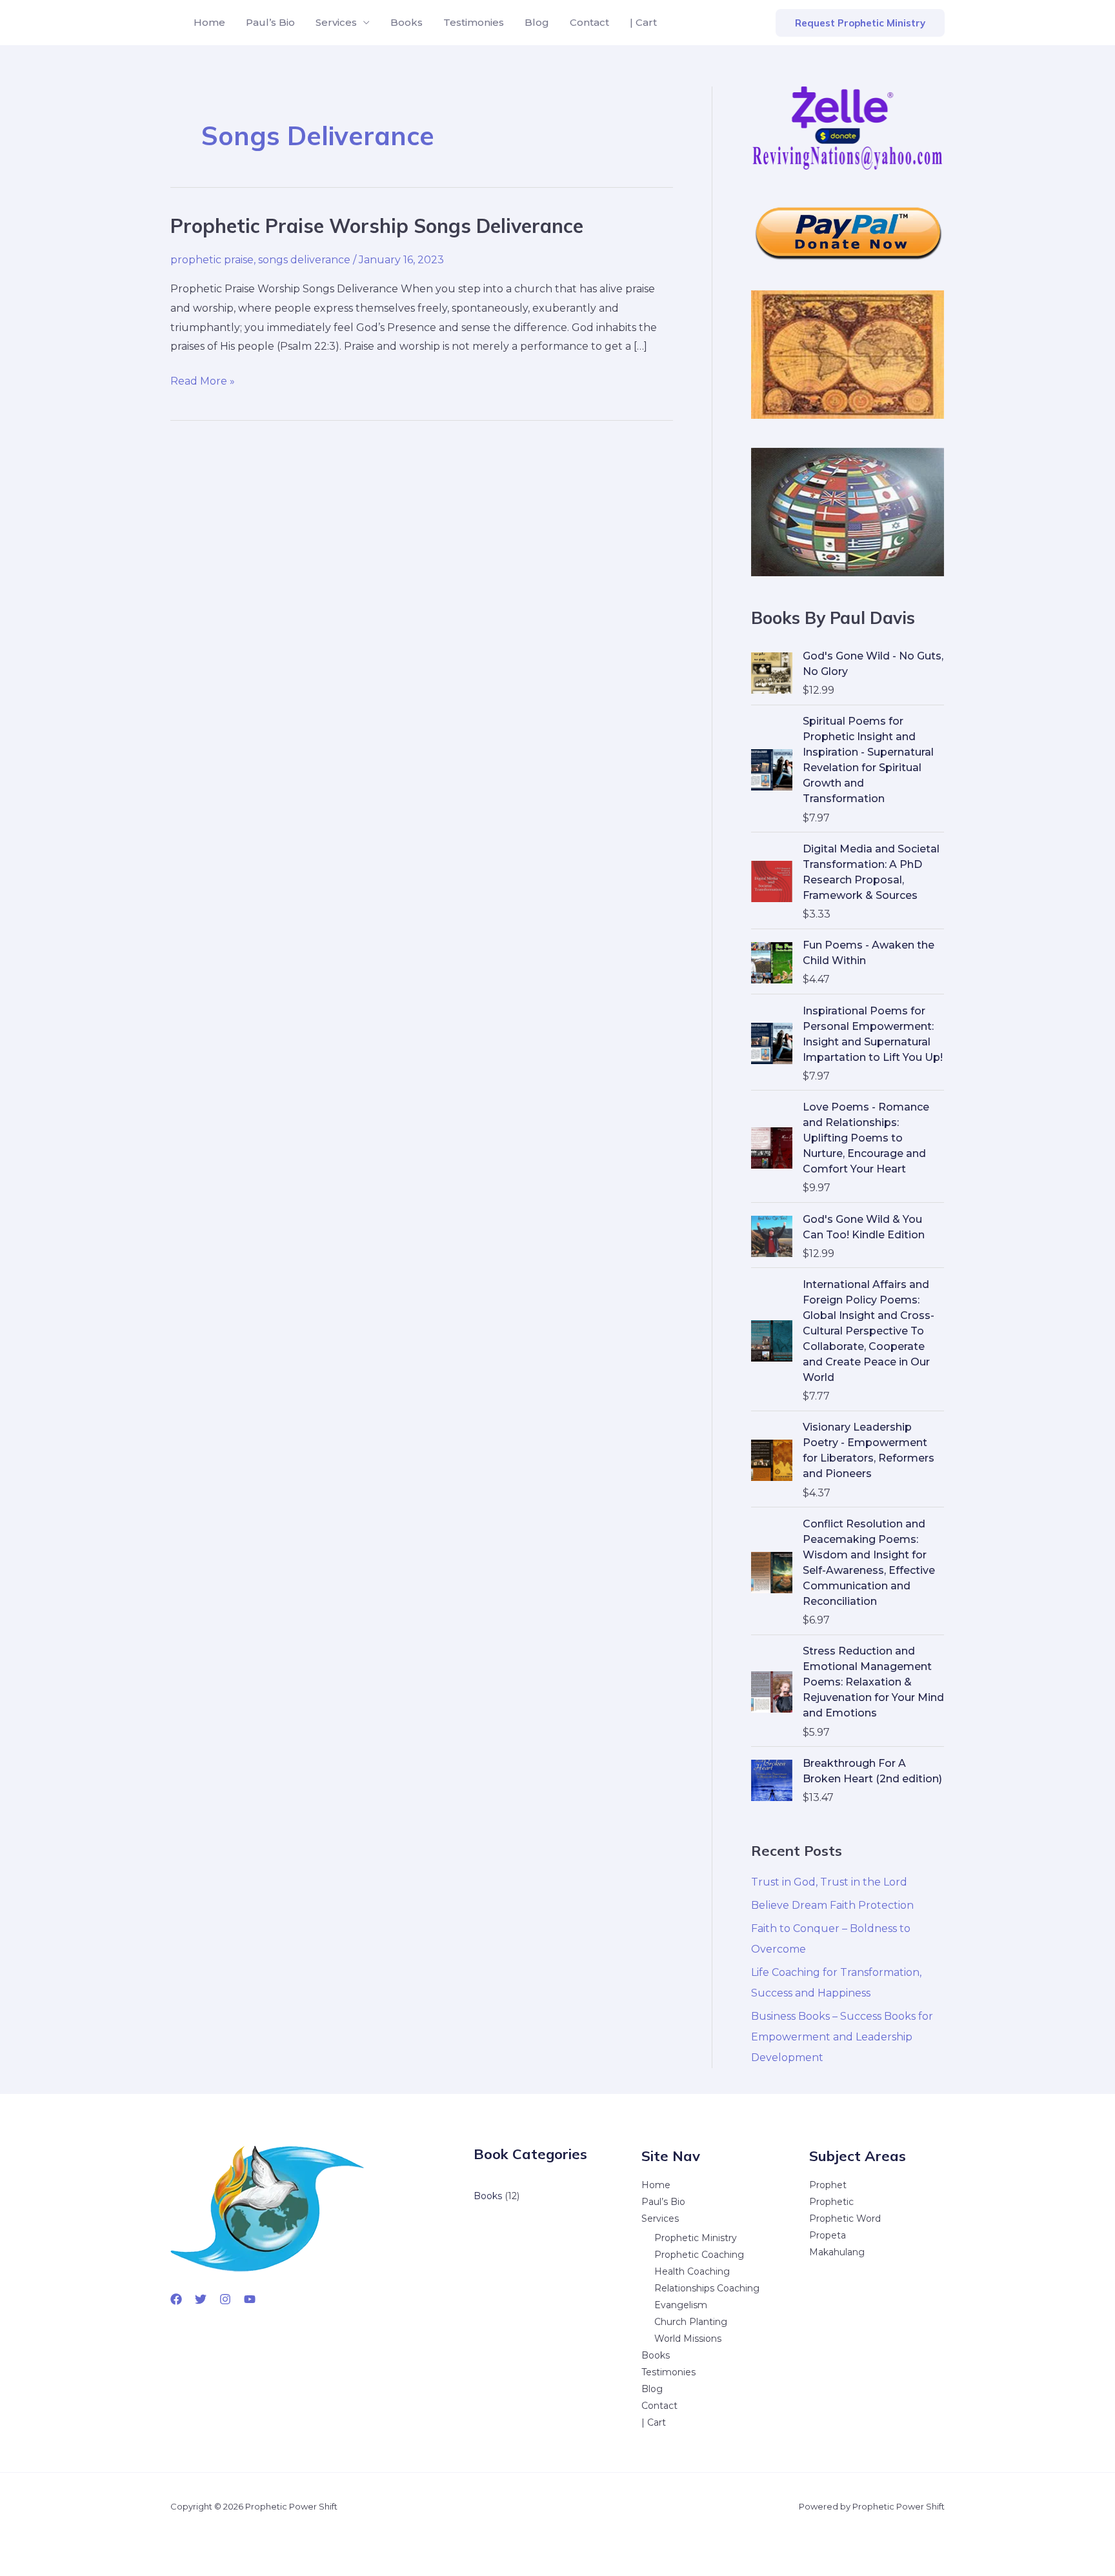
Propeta (828, 2235)
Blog (537, 22)
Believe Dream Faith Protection (832, 1905)
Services (336, 22)
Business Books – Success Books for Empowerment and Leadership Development (842, 2037)
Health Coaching (692, 2271)
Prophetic (831, 2202)
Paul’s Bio (270, 22)
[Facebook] (176, 2299)
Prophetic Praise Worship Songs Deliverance (377, 226)
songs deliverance (304, 260)
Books (407, 22)
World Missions (688, 2339)
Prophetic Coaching (699, 2255)
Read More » (203, 383)
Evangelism (681, 2305)
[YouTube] (250, 2299)
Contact (589, 22)
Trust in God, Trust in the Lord (829, 1882)
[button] (860, 23)
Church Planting (691, 2322)
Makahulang (837, 2252)
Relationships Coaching (707, 2288)
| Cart (643, 22)
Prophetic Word (845, 2219)
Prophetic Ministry (696, 2238)
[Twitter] (201, 2299)
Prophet (828, 2185)
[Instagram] (225, 2299)
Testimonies (474, 22)
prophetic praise (212, 260)
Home (209, 22)
